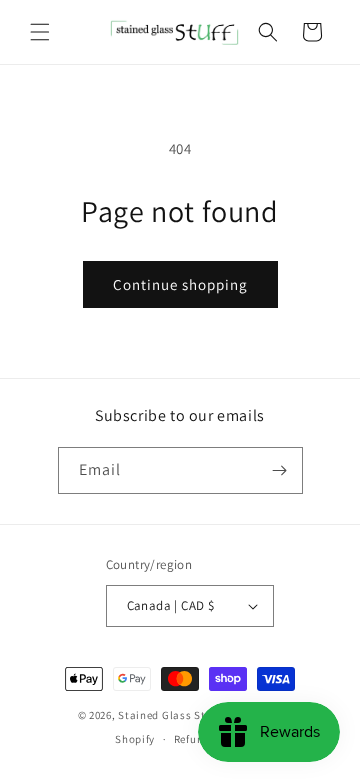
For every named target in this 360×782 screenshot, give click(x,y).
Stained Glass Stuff (168, 715)
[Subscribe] (280, 470)
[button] (40, 32)
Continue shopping (180, 284)
